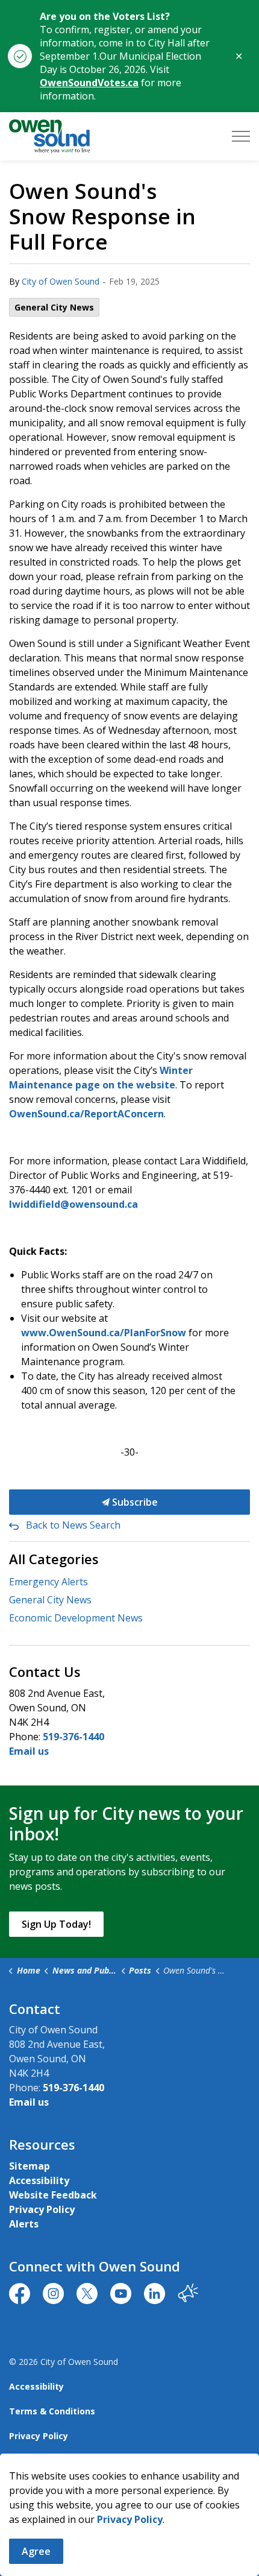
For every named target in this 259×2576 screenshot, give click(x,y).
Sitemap (30, 2166)
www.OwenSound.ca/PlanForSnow (104, 1333)
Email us (29, 1751)
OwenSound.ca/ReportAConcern (86, 1114)
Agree (36, 2551)
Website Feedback (53, 2195)
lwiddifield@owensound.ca (73, 1204)
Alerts (24, 2224)
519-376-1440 (73, 1737)
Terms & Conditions (52, 2411)
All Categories (54, 1559)
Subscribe (134, 1502)
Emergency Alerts (48, 1582)
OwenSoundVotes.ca (89, 83)
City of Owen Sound (61, 281)
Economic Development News (76, 1618)
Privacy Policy (42, 2209)
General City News (54, 307)
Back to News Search (73, 1525)
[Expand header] (241, 136)
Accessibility (39, 2180)
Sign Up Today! (56, 1924)
